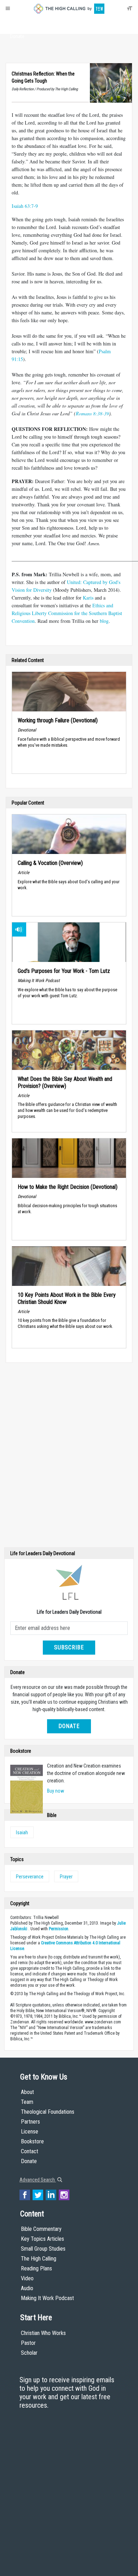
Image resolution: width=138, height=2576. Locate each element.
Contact (30, 2151)
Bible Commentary (41, 2229)
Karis (88, 598)
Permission (59, 1929)
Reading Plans (36, 2268)
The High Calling (39, 2259)
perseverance (30, 1877)
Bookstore (32, 2141)
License (30, 2132)
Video (27, 2278)
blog (104, 621)
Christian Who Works (43, 2333)
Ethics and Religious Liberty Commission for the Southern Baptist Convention (67, 613)
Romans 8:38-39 (92, 413)
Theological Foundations (48, 2112)
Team (27, 2102)
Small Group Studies (43, 2249)
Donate (17, 36)
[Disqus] (69, 1457)
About (17, 23)
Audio (27, 2288)
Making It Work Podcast (47, 2298)
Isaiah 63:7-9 (25, 206)
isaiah (22, 1832)
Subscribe (69, 1647)
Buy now (56, 1791)
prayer (66, 1877)
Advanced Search (38, 2180)
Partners (30, 2122)
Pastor (28, 2343)
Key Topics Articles (42, 2239)
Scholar (29, 2353)
